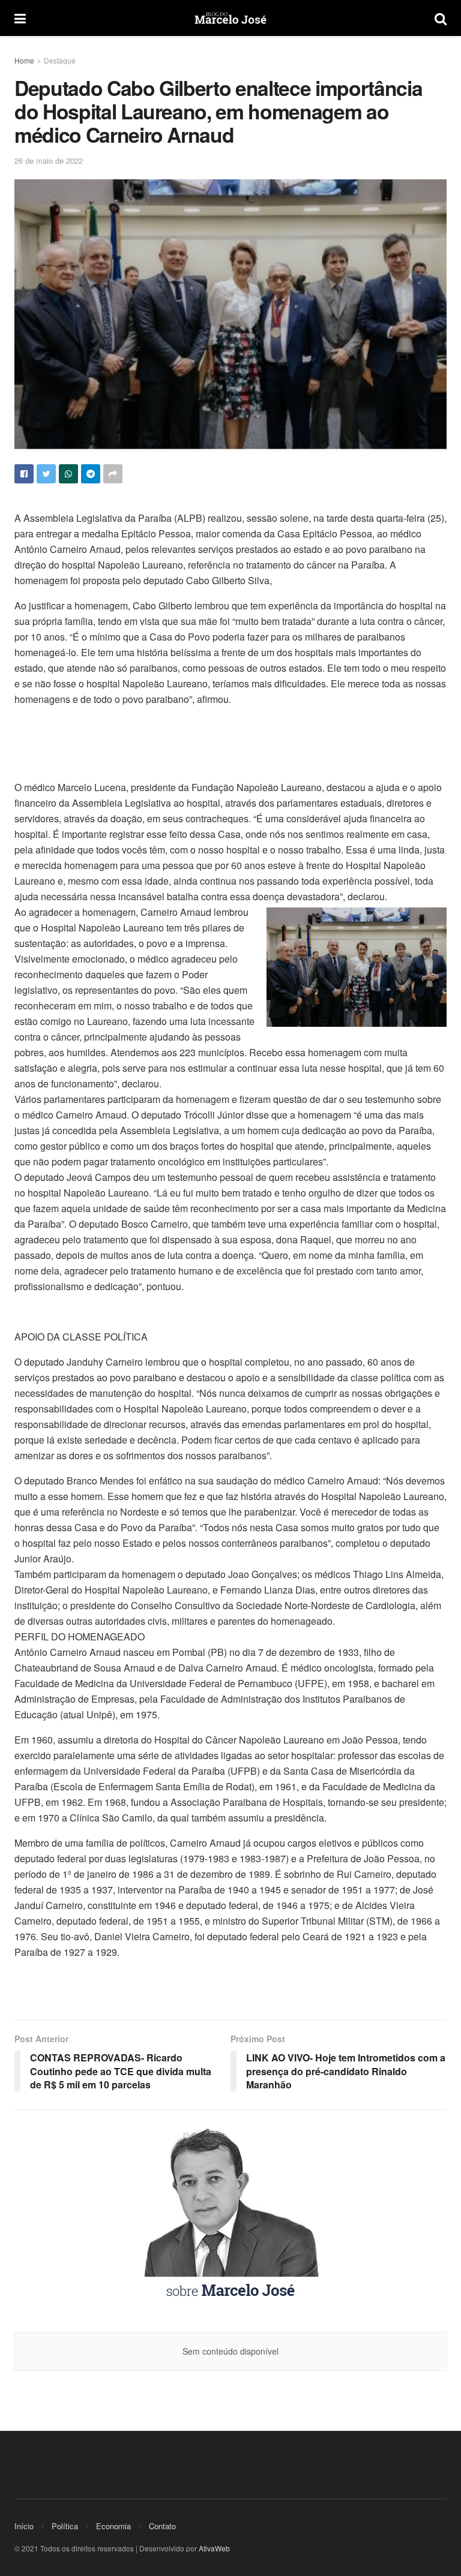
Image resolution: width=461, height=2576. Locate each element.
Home (24, 60)
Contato (162, 2526)
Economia (113, 2526)
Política (65, 2526)
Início (24, 2526)
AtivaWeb (214, 2548)
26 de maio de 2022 (49, 160)
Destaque (60, 60)
